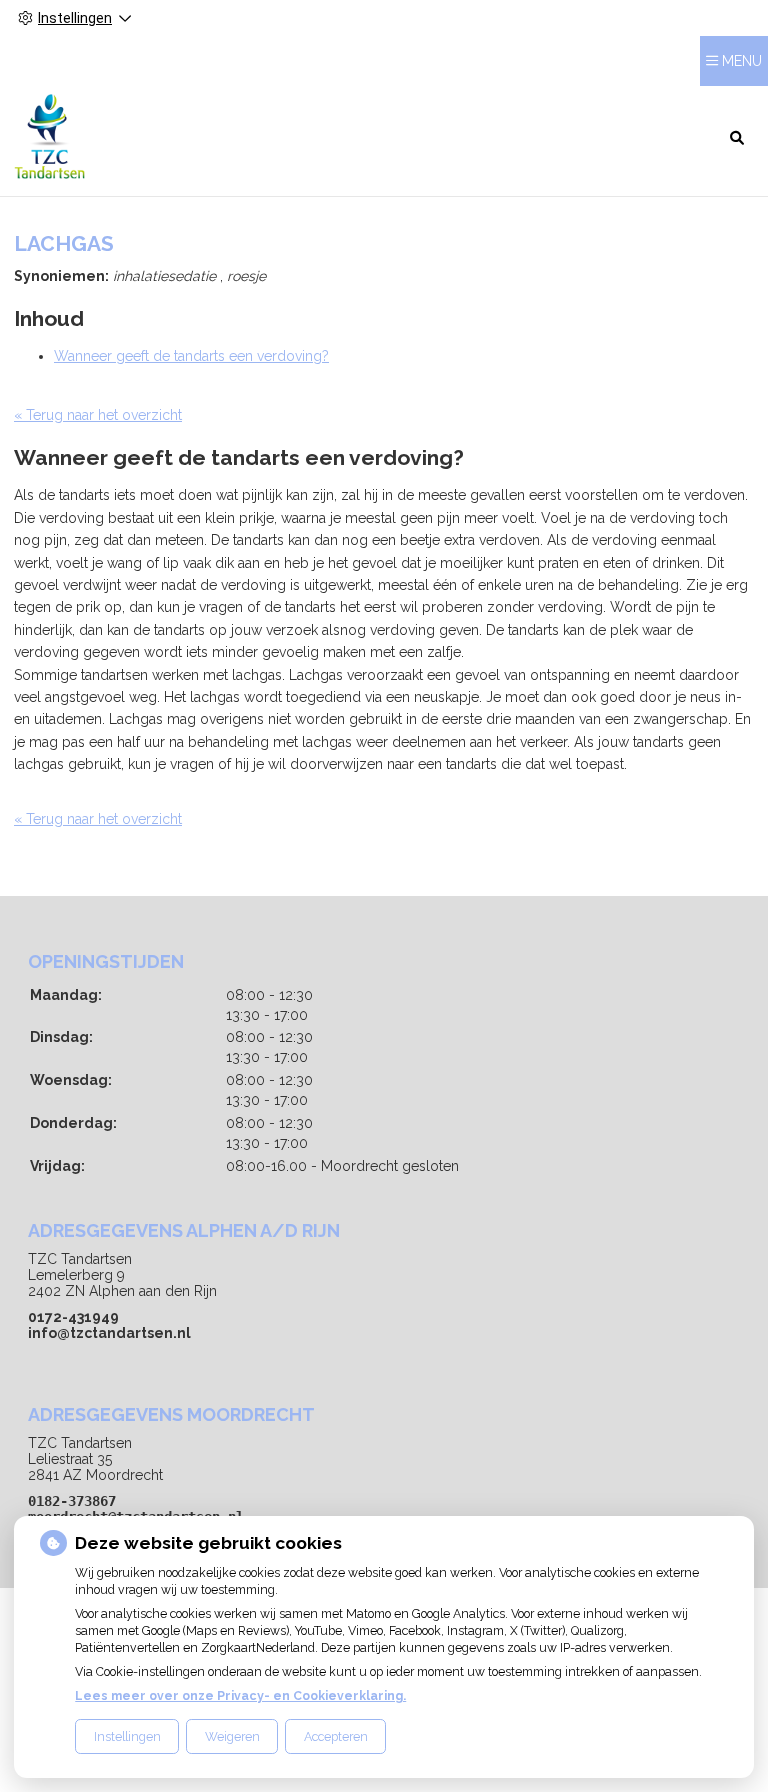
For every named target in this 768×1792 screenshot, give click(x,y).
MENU (742, 61)
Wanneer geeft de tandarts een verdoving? (191, 356)
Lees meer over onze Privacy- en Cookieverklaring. (240, 1695)
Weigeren (232, 1736)
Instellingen (127, 1736)
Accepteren (336, 1736)
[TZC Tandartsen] (49, 136)
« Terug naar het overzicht (98, 415)
